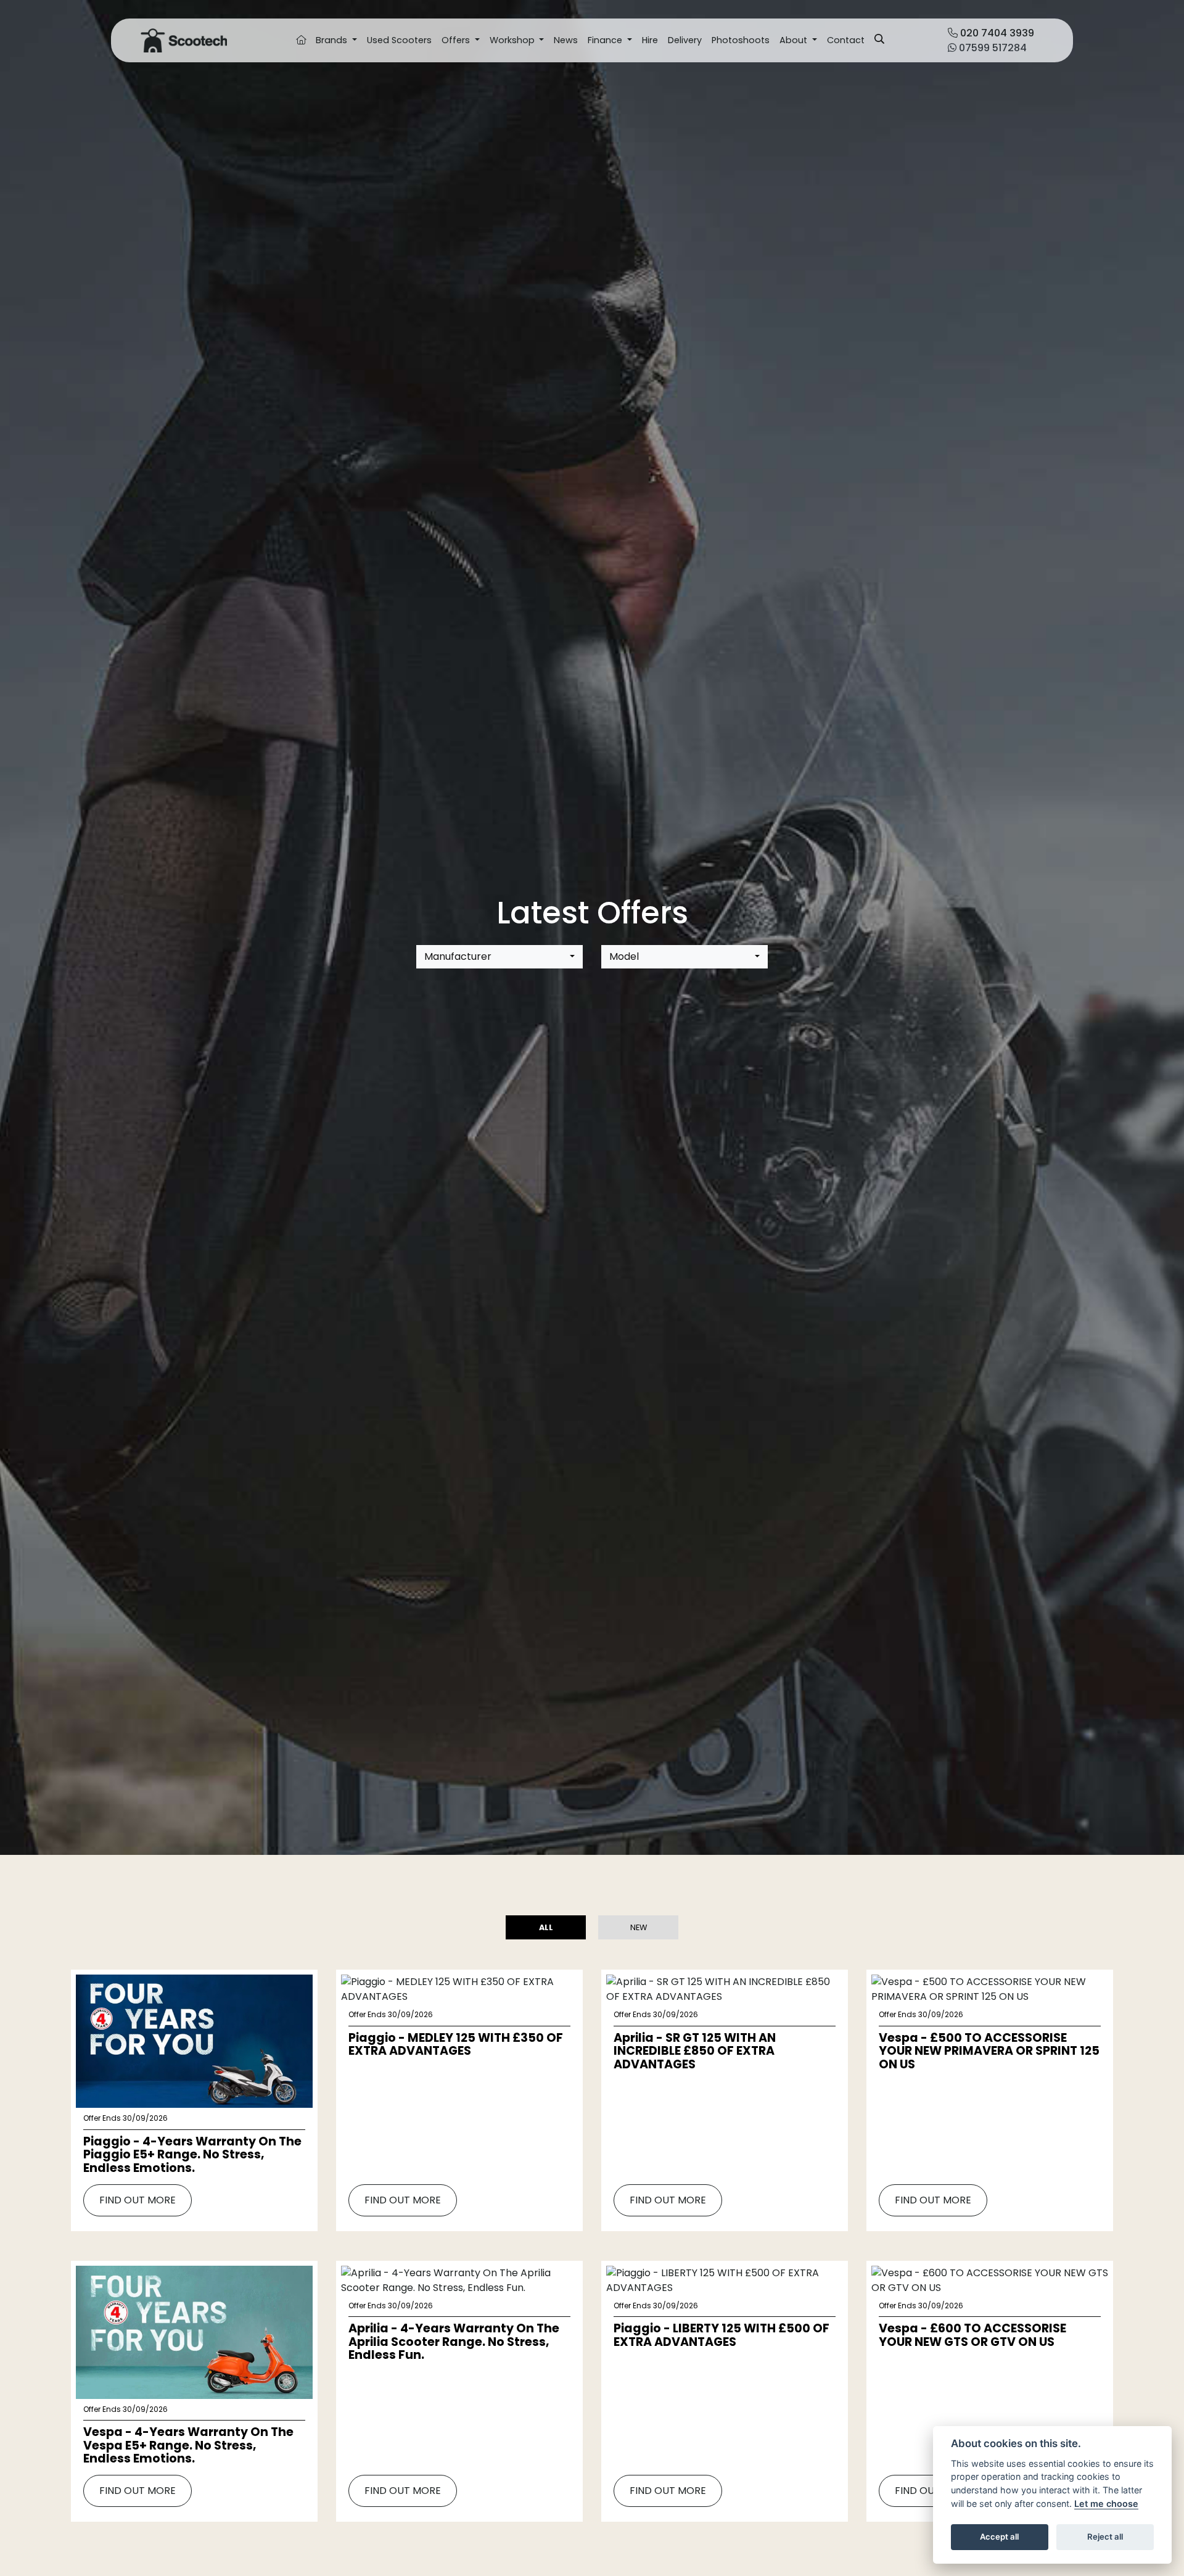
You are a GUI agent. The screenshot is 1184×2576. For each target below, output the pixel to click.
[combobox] (499, 957)
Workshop (513, 40)
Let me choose (1106, 2504)
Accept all (999, 2537)
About (795, 40)
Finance (606, 40)
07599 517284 (992, 48)
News (566, 40)
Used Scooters (399, 40)
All (546, 1927)
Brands (333, 40)
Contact (846, 40)
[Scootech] (184, 40)
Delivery (685, 40)
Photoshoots (741, 40)
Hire (650, 40)
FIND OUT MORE (138, 2200)
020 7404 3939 (996, 33)
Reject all (1105, 2537)
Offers (457, 40)
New (639, 1927)
